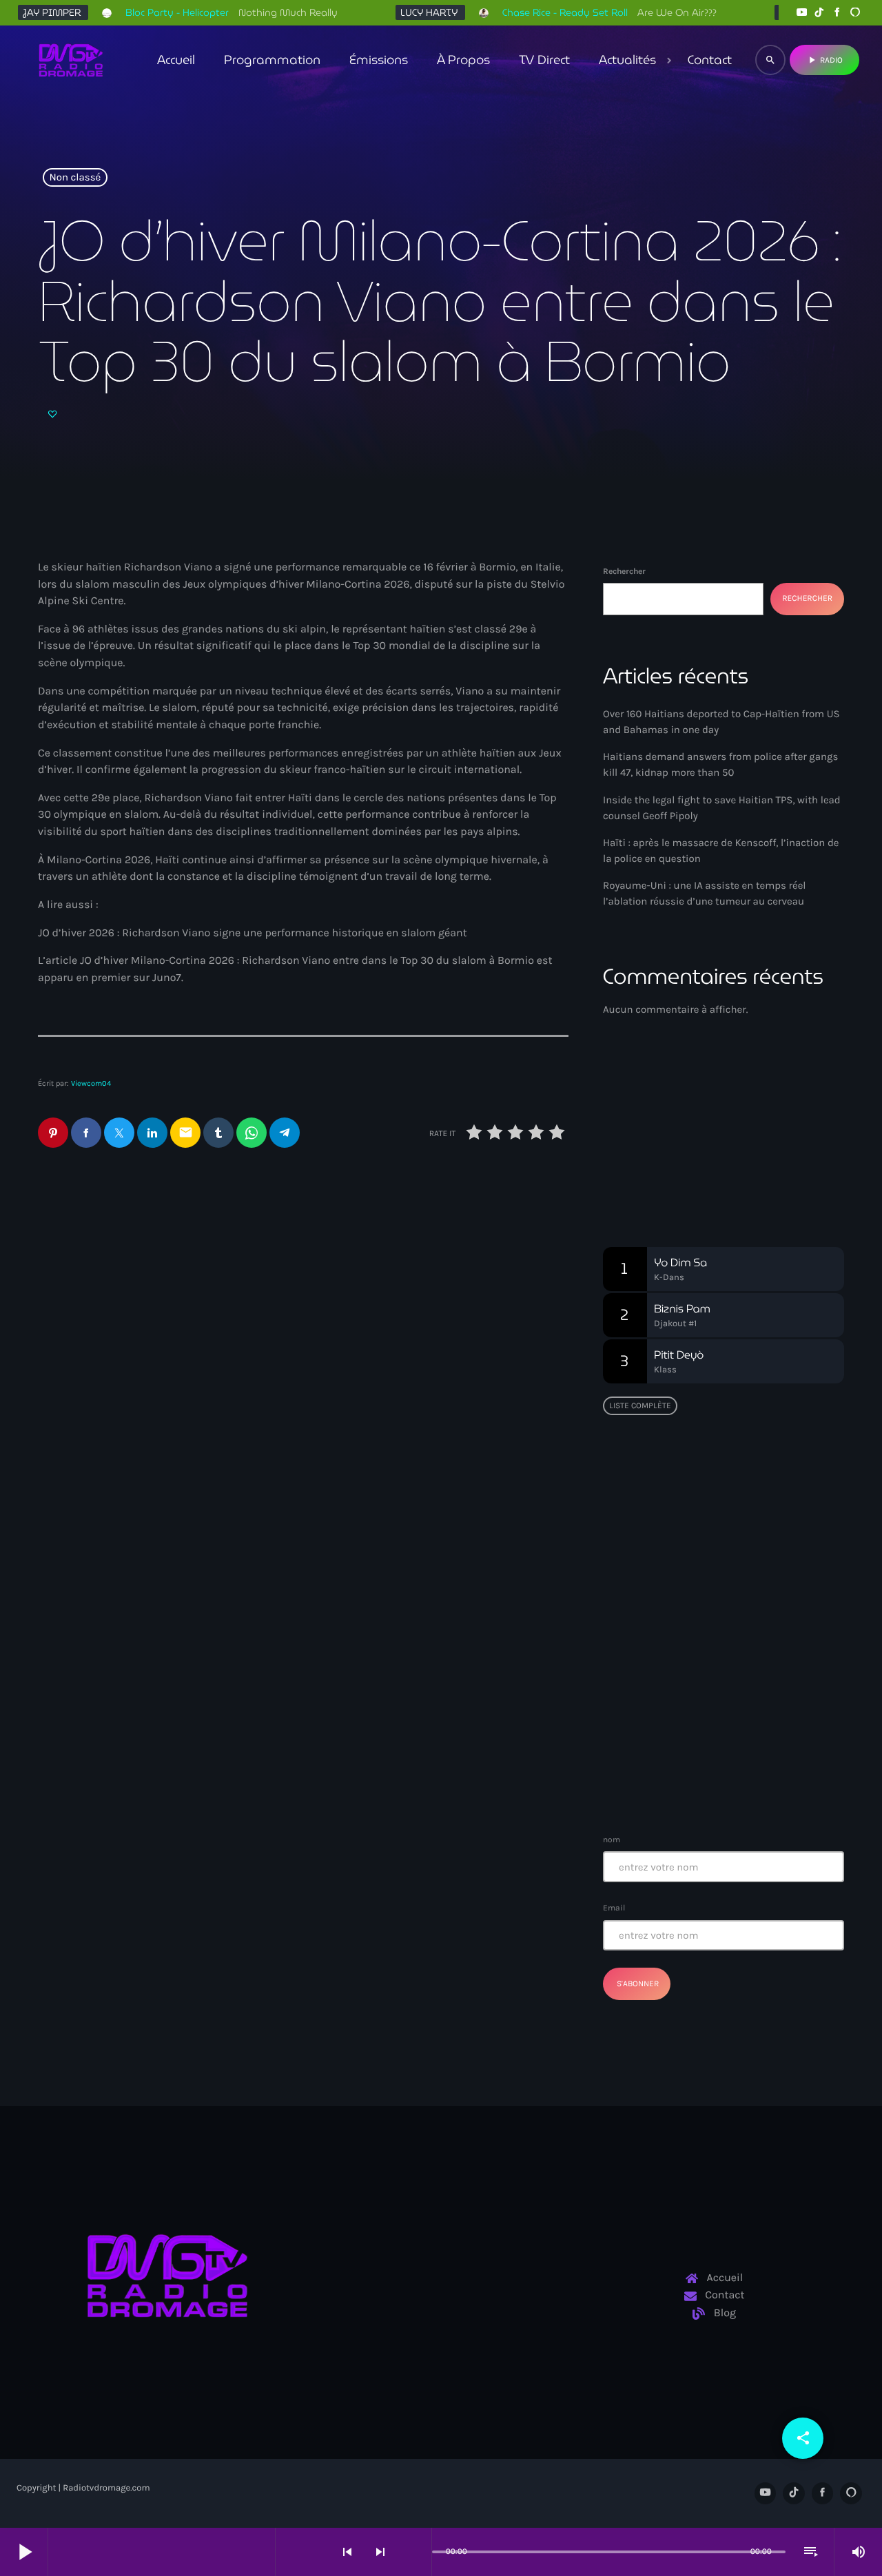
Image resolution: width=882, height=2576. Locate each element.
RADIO (824, 60)
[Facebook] (837, 13)
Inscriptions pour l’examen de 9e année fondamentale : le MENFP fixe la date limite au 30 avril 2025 (751, 1779)
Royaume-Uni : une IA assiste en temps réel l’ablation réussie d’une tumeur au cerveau (438, 1281)
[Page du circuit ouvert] (418, 2552)
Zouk (637, 1128)
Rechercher (624, 571)
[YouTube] (801, 13)
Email (614, 1908)
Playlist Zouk (664, 1154)
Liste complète (640, 1405)
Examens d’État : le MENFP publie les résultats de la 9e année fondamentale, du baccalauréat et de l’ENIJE (719, 1498)
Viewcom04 (91, 1083)
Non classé (75, 178)
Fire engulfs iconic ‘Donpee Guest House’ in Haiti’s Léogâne (749, 1709)
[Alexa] (855, 13)
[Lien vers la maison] (71, 60)
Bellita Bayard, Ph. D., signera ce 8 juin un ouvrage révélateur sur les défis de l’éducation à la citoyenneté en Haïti (751, 1575)
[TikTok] (819, 13)
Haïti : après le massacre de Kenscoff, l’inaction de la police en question (163, 1281)
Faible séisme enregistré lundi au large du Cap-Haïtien (716, 1639)
